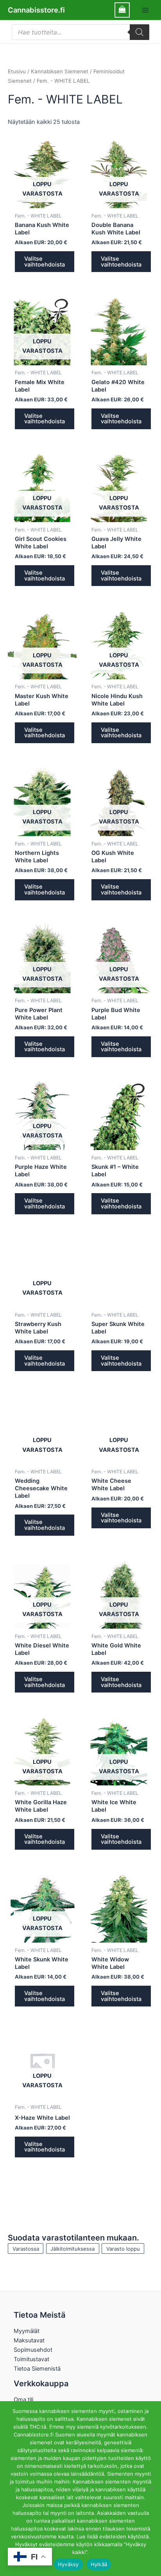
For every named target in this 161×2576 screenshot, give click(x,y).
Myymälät (27, 2331)
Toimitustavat (31, 2359)
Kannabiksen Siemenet (60, 71)
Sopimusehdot (33, 2350)
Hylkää (99, 2564)
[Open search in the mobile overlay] (80, 32)
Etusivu (17, 71)
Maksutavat (29, 2340)
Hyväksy (68, 2564)
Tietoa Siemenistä (37, 2369)
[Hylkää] (151, 2489)
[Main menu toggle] (145, 10)
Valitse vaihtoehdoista (45, 262)
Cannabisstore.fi (36, 10)
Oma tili (23, 2400)
